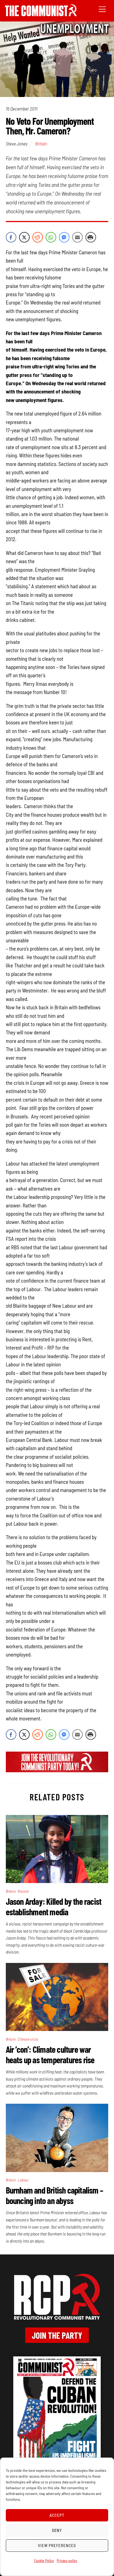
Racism (23, 1891)
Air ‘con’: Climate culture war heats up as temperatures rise (50, 2054)
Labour (23, 2180)
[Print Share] (91, 237)
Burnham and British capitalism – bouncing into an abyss (54, 2195)
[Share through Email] (77, 237)
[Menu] (102, 9)
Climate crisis (28, 2039)
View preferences (57, 2545)
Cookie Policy (44, 2560)
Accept (57, 2515)
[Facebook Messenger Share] (64, 237)
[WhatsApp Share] (51, 237)
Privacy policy (67, 2560)
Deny (57, 2530)
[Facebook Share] (11, 237)
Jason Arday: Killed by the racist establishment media (54, 1906)
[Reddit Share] (38, 237)
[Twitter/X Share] (24, 237)
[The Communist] (41, 14)
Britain (41, 144)
